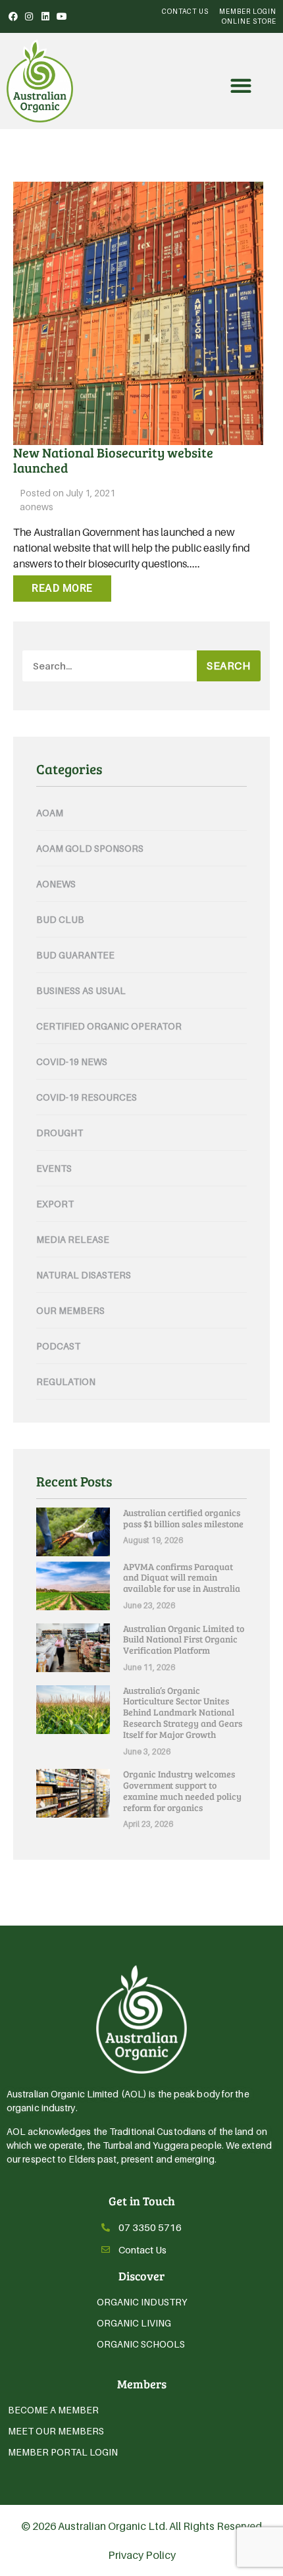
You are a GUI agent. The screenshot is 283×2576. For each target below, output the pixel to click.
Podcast (58, 1346)
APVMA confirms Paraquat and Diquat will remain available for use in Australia (182, 1578)
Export (55, 1204)
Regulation (66, 1381)
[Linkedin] (45, 16)
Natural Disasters (84, 1275)
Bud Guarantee (75, 955)
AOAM (50, 813)
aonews (37, 507)
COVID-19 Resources (87, 1097)
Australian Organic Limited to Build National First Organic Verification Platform (184, 1640)
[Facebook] (13, 16)
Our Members (70, 1310)
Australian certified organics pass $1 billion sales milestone (183, 1518)
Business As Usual (81, 990)
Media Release (73, 1239)
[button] (241, 86)
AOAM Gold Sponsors (90, 848)
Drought (60, 1133)
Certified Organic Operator (109, 1026)
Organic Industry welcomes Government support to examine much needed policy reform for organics (182, 1790)
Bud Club (60, 919)
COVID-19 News (72, 1062)
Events (54, 1168)
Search (228, 666)
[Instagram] (30, 16)
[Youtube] (62, 16)
